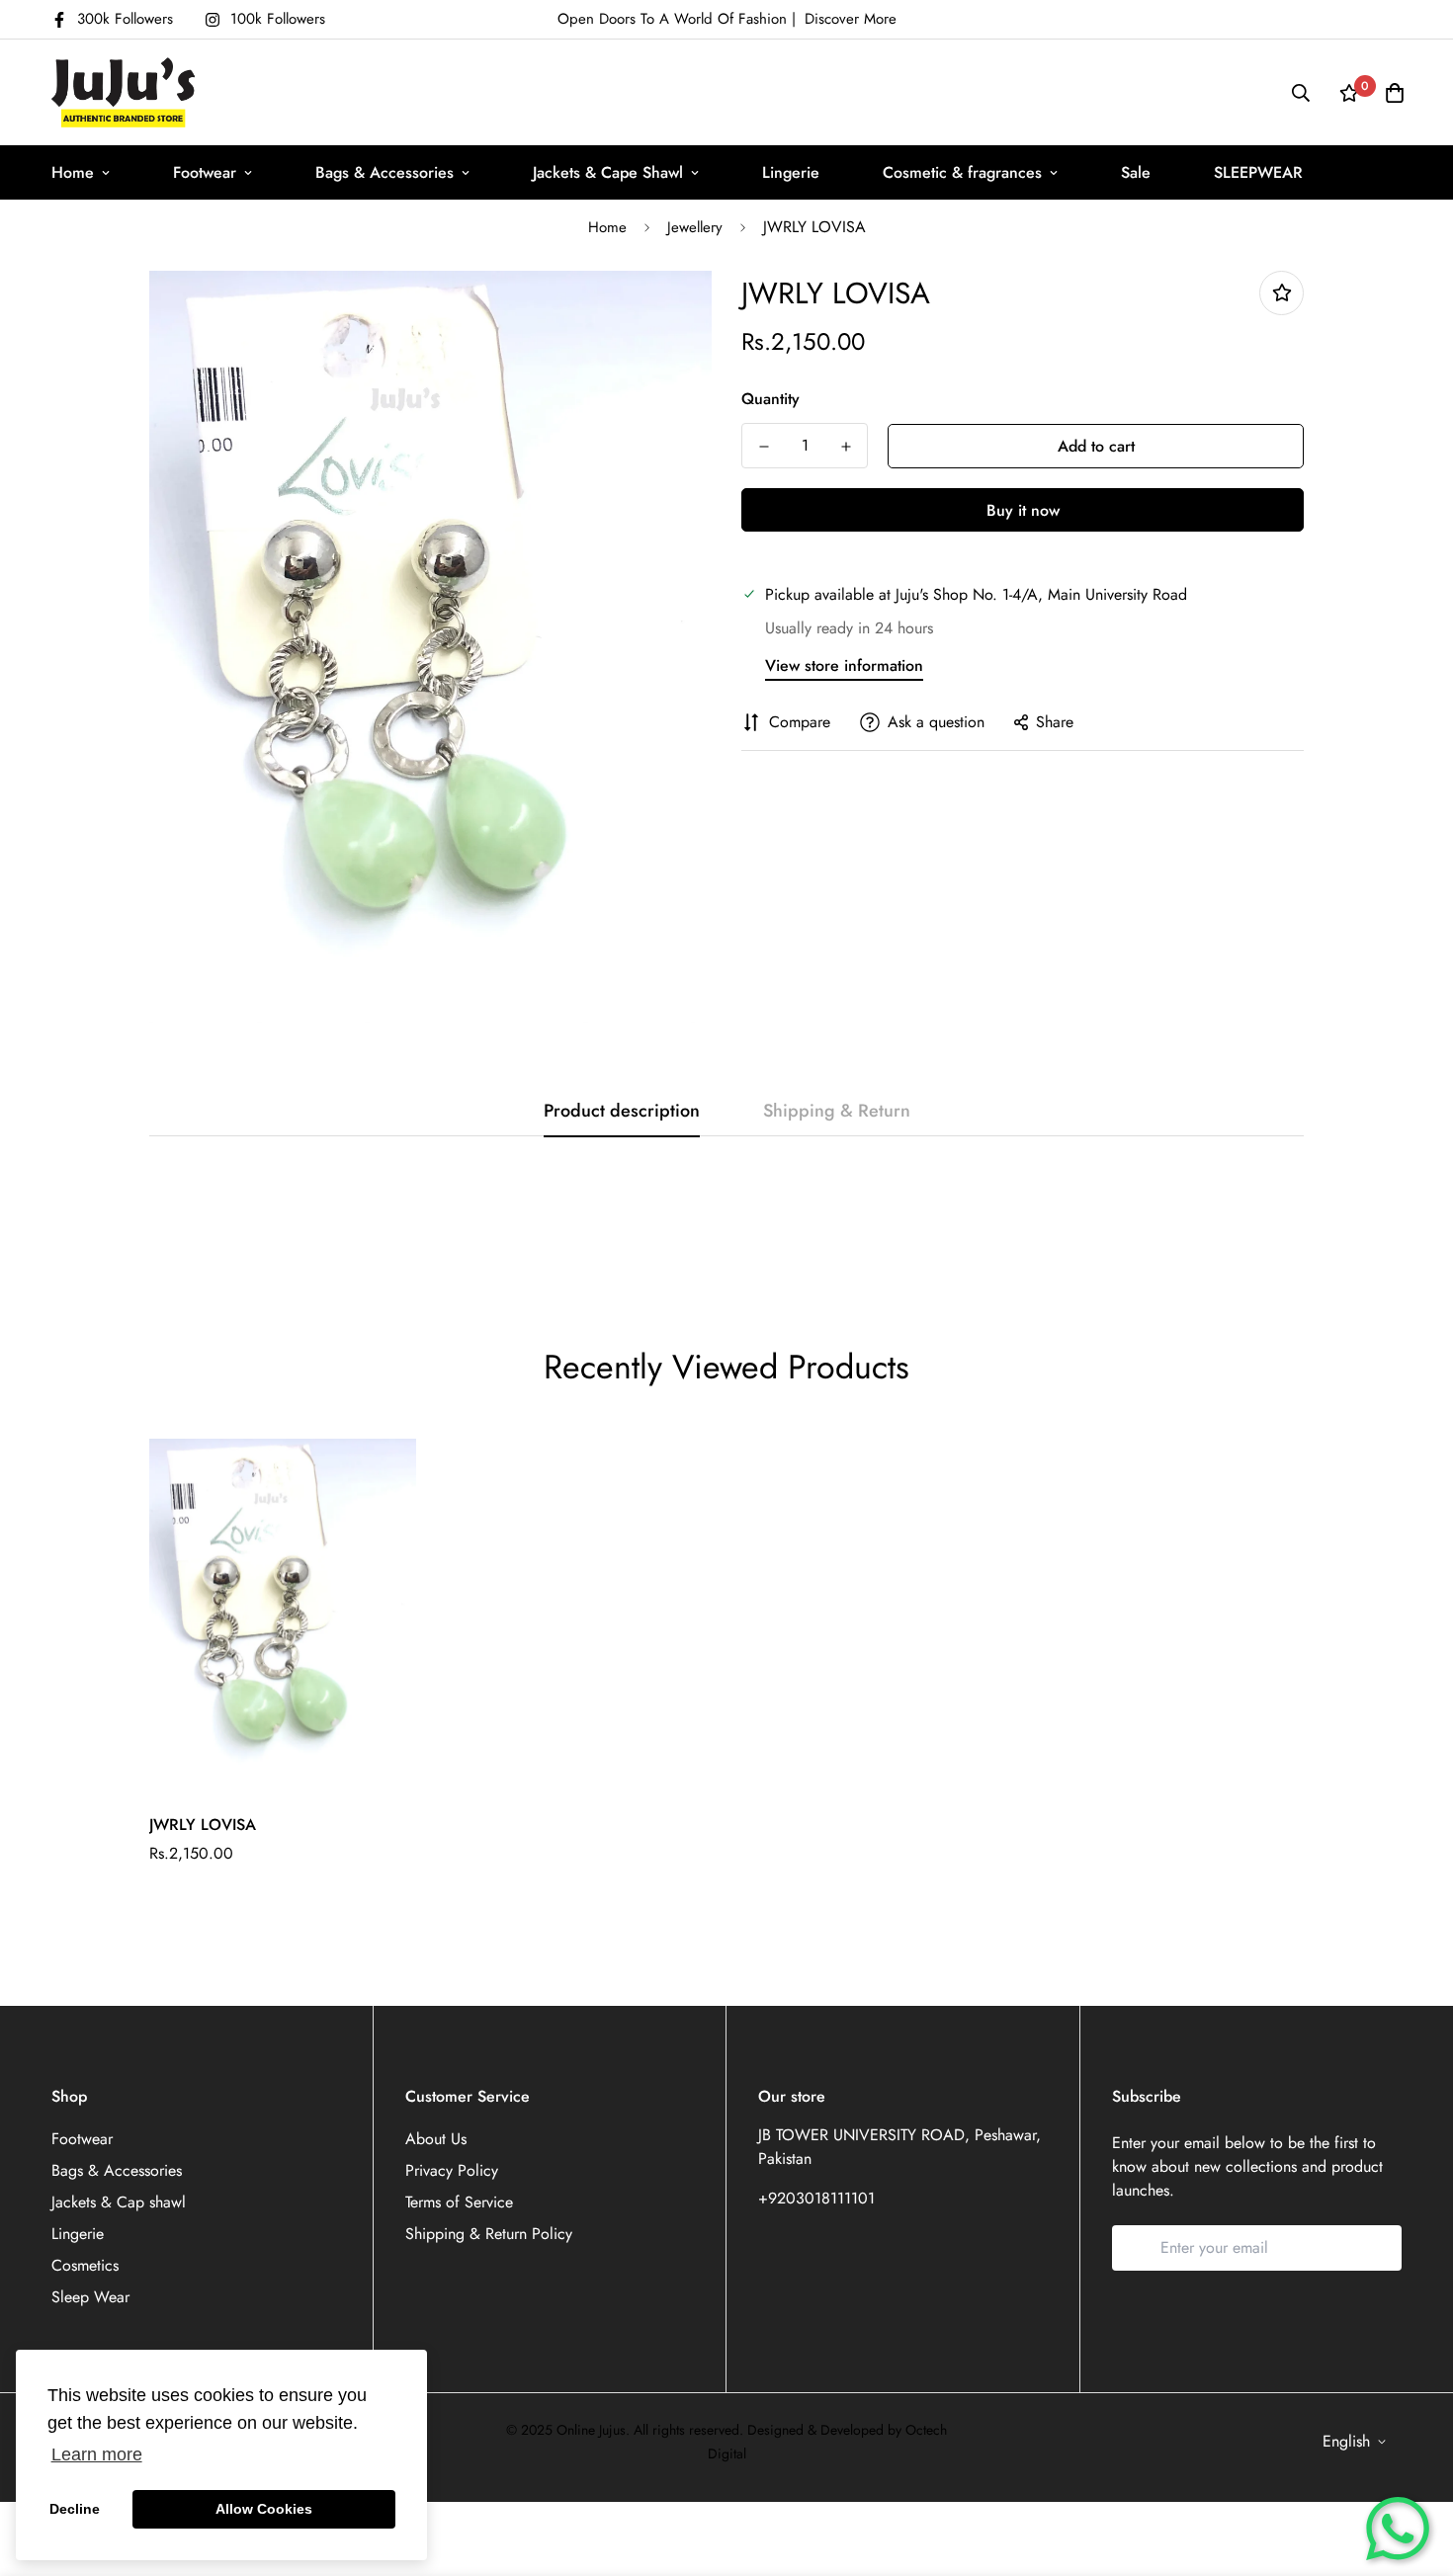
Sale (1136, 172)
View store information (844, 665)
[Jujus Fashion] (123, 92)
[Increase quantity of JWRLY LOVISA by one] (846, 447)
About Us (436, 2139)
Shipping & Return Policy (489, 2234)
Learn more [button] (97, 2454)
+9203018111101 (816, 2198)
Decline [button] (75, 2509)
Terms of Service (459, 2202)
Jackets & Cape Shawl (608, 172)
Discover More (851, 19)
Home (73, 172)
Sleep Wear (90, 2297)
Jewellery (695, 227)
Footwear (205, 172)
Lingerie (791, 172)
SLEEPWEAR (1258, 172)
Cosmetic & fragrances (962, 172)
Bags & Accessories (385, 172)
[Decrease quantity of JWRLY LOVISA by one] (764, 447)
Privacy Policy (452, 2170)
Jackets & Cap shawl (119, 2202)
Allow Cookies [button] (264, 2509)
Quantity (770, 399)
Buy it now (1023, 510)
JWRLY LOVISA (203, 1825)
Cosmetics (85, 2265)
